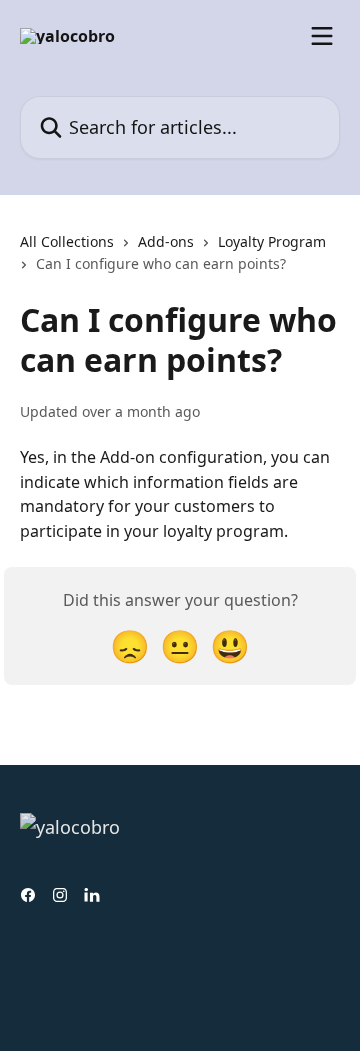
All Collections (67, 241)
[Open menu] (322, 36)
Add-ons (166, 241)
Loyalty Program (272, 241)
